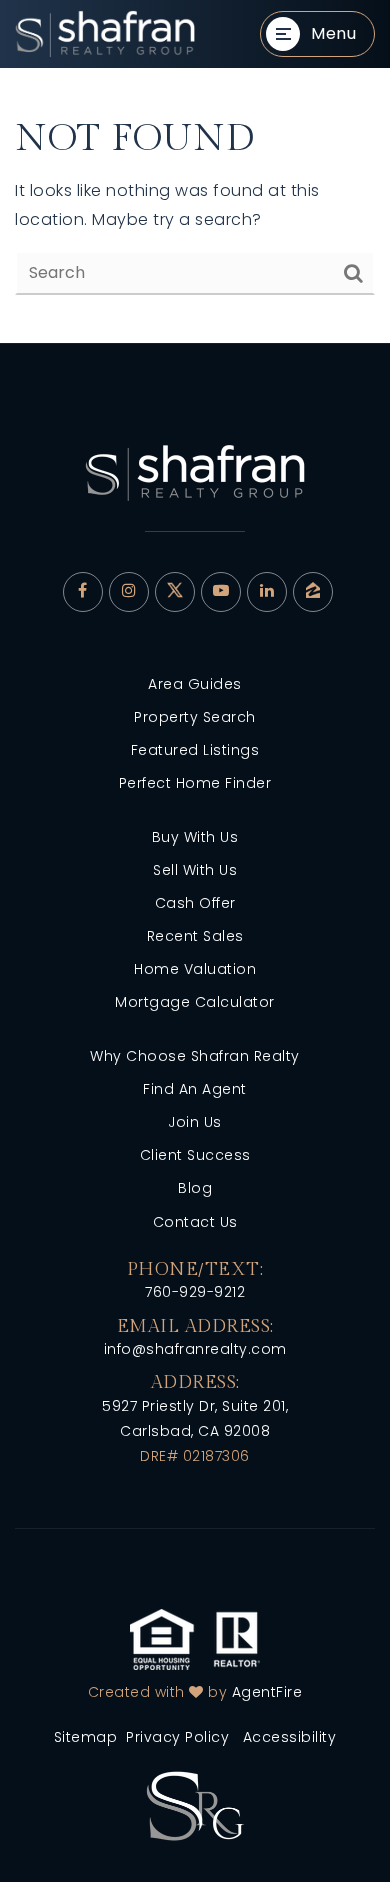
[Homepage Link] (195, 1804)
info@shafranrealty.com (195, 1349)
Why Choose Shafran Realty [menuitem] (195, 1056)
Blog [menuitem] (195, 1188)
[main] (195, 205)
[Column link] (105, 34)
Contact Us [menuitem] (195, 1222)
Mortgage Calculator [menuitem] (195, 1002)
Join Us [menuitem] (195, 1122)
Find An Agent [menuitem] (195, 1089)
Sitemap (86, 1737)
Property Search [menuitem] (195, 717)
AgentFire (267, 1692)
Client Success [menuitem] (195, 1155)
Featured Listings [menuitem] (195, 750)
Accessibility (290, 1737)
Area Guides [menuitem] (195, 684)
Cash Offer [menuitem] (195, 903)
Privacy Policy (177, 1737)
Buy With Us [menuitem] (195, 837)
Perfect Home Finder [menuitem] (195, 783)
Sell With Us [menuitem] (195, 870)
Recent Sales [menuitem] (195, 936)
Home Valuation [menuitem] (195, 969)
